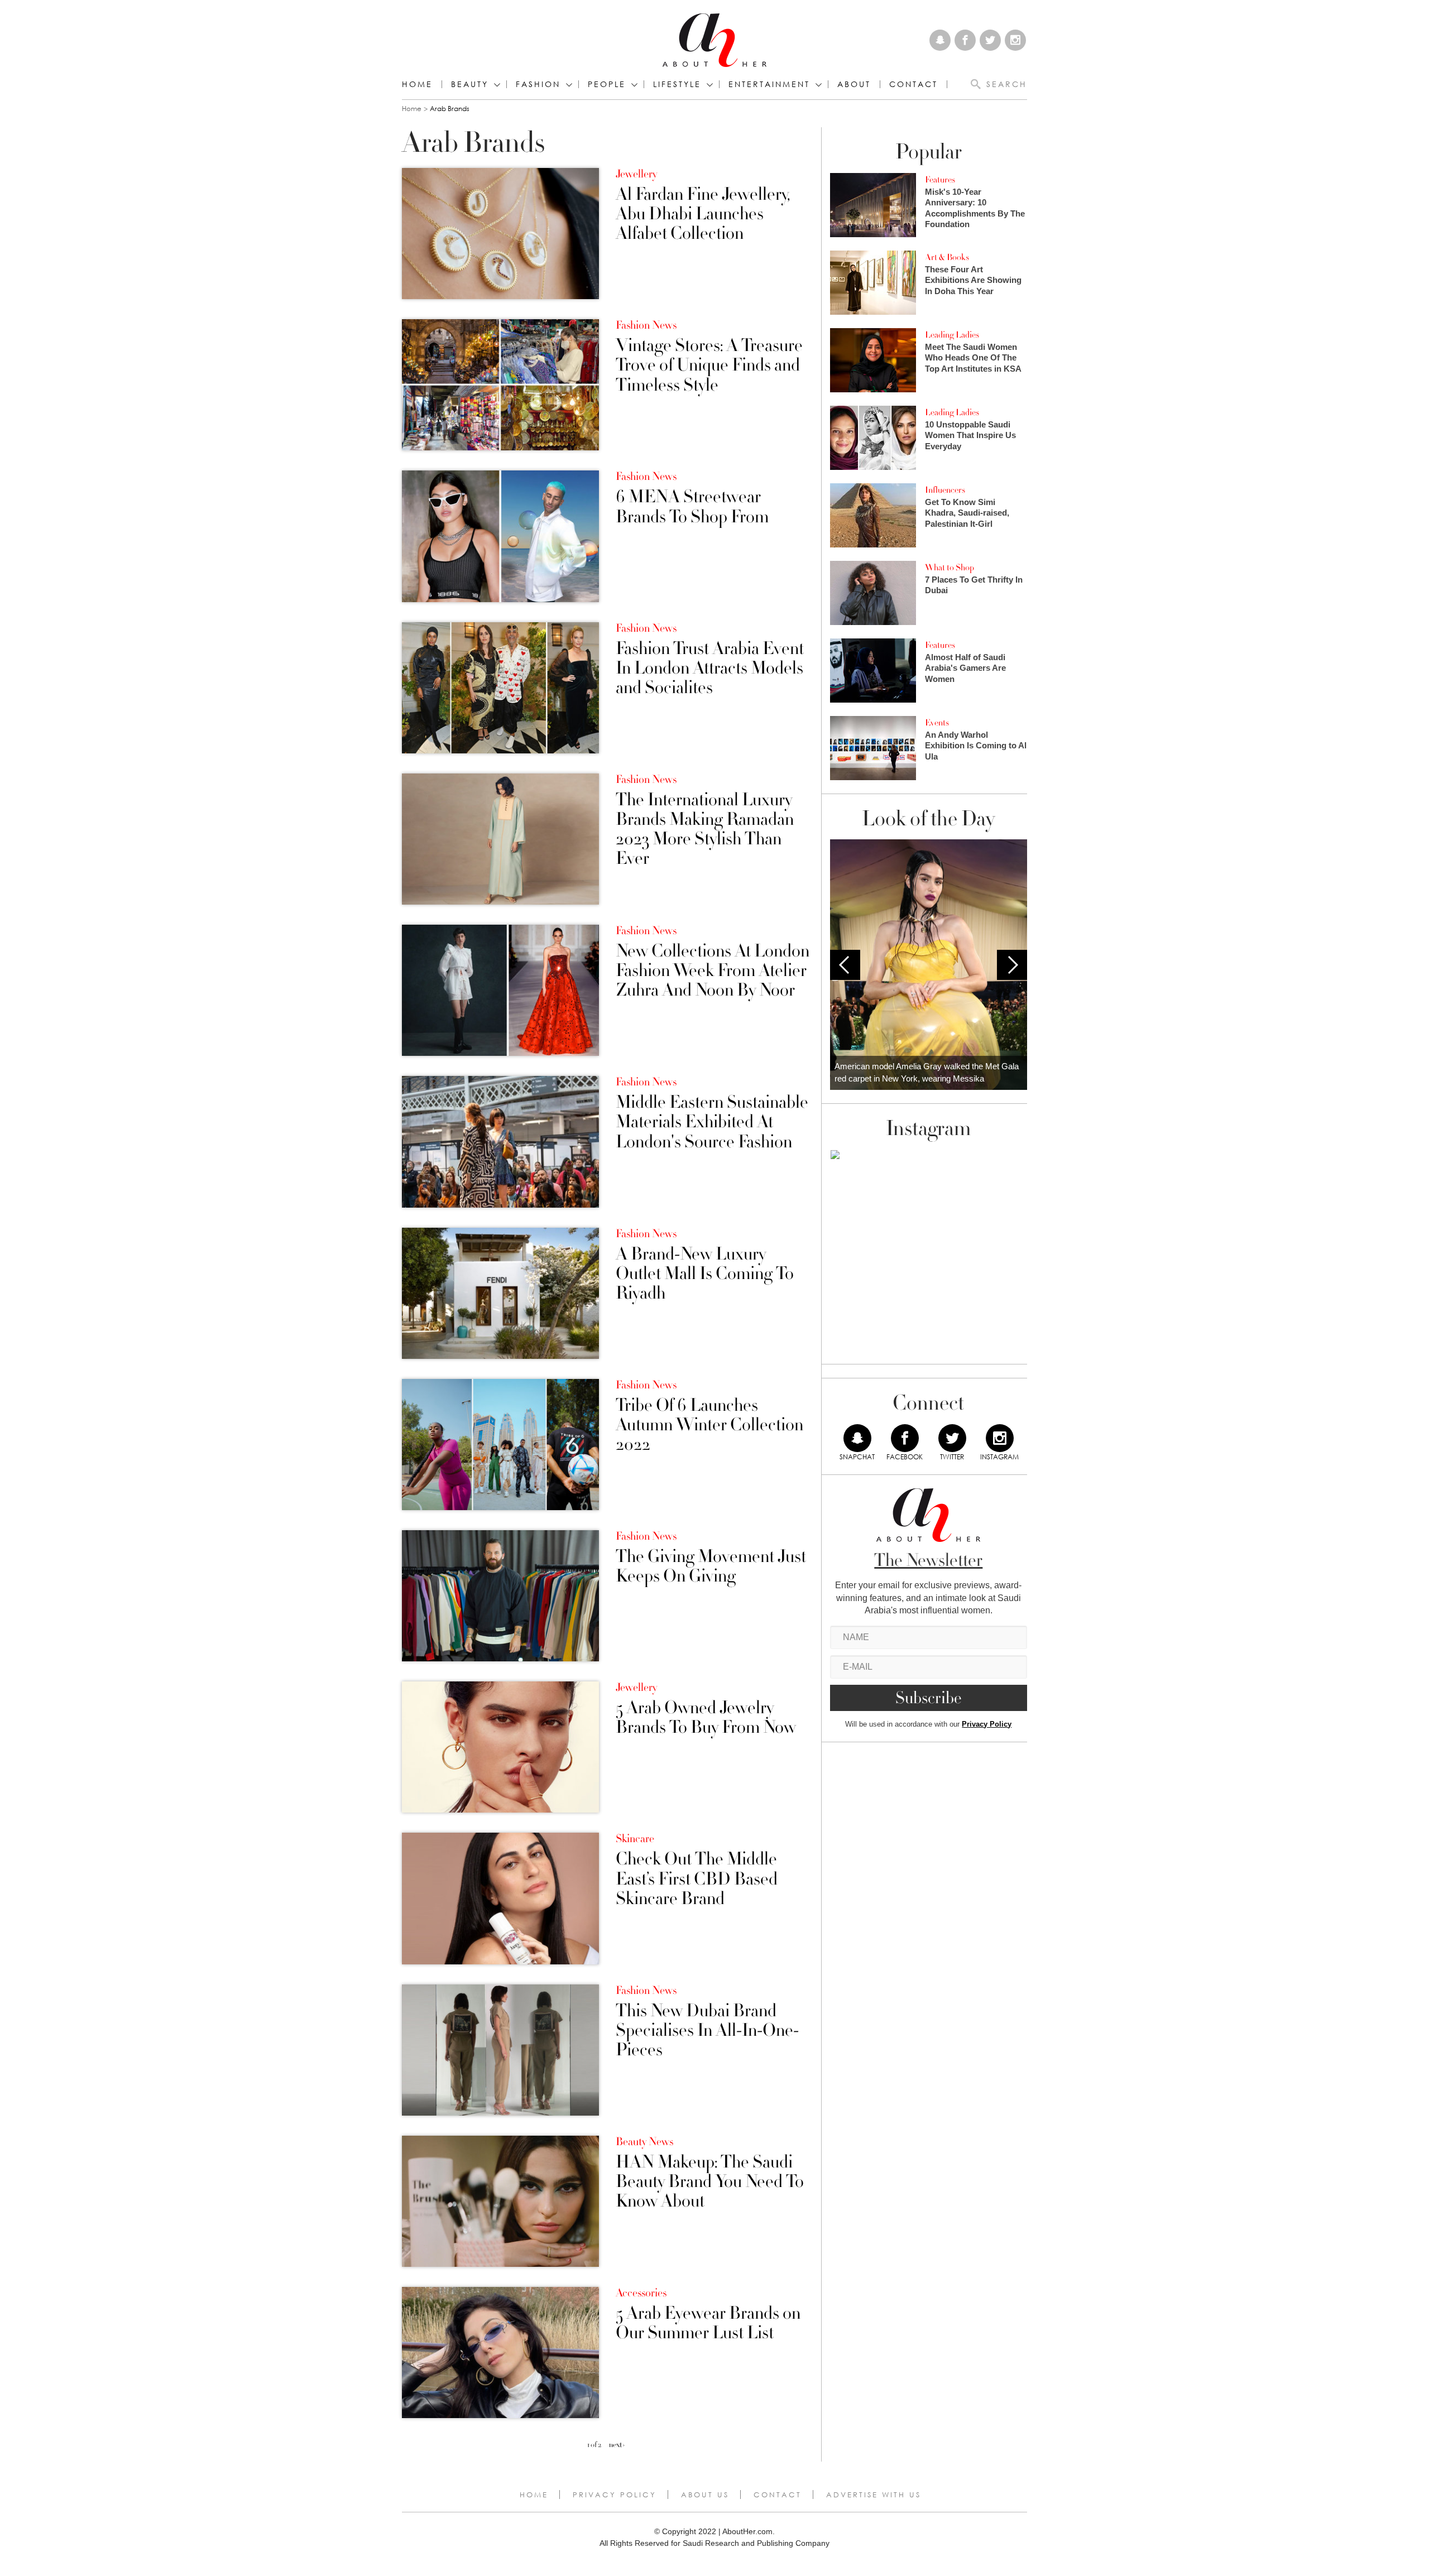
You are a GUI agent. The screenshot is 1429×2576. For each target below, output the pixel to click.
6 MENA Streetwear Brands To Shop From (692, 507)
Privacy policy (615, 2495)
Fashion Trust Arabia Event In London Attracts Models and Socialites (710, 669)
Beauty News (644, 2142)
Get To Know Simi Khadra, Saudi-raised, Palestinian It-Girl (967, 513)
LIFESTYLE (677, 84)
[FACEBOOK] (905, 1438)
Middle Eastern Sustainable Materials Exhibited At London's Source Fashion (712, 1122)
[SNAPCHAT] (857, 1438)
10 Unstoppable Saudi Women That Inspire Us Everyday (970, 435)
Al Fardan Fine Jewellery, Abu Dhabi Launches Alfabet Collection (703, 214)
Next (1012, 965)
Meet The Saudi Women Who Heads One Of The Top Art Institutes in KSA (973, 358)
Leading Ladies (952, 335)
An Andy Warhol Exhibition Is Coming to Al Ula (976, 746)
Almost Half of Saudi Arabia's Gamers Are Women (965, 668)
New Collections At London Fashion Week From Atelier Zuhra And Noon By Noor (713, 971)
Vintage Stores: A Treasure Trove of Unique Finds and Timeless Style (709, 366)
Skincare (635, 1839)
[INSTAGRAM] (1000, 1438)
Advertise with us (874, 2495)
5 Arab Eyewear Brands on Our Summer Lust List (708, 2323)
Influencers (945, 490)
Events (937, 723)
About (854, 84)
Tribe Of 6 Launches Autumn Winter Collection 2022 (709, 1425)
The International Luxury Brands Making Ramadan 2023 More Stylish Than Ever (705, 830)
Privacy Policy (987, 1724)
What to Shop (950, 568)
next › (617, 2445)
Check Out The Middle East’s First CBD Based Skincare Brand (697, 1879)
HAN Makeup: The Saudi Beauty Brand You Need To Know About (710, 2182)
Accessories (641, 2293)
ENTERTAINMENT (769, 84)
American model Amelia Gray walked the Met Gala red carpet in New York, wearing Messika (927, 1073)
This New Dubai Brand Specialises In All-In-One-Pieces (707, 2031)
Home (417, 84)
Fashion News (646, 325)
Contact (778, 2495)
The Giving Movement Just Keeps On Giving (711, 1566)
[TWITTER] (952, 1438)
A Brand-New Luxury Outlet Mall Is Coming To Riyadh (705, 1274)
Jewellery (636, 174)
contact (913, 84)
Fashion (538, 84)
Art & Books (947, 257)
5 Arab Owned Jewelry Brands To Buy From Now (706, 1718)
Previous (845, 965)
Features (940, 180)
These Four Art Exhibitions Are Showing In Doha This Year (973, 280)
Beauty (470, 84)
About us (705, 2495)
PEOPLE (607, 84)
